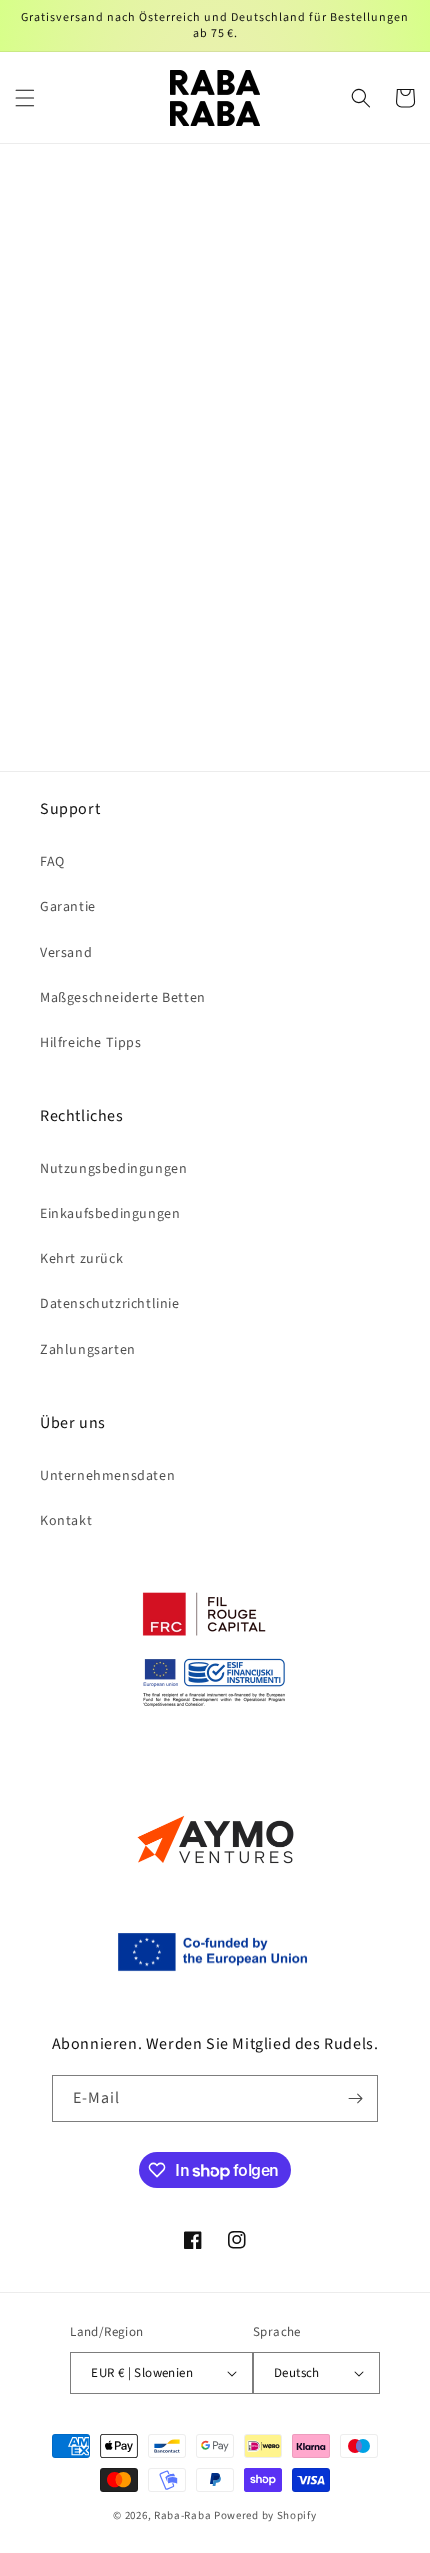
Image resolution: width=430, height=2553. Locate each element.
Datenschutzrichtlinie (110, 1304)
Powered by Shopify (265, 2515)
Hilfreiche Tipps (91, 1043)
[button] (25, 98)
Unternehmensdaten (107, 1476)
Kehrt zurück (81, 1259)
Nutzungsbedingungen (113, 1169)
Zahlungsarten (88, 1350)
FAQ (52, 862)
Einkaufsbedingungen (110, 1214)
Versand (66, 953)
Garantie (68, 907)
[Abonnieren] (355, 2098)
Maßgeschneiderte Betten (123, 998)
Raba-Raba (182, 2515)
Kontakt (66, 1521)
